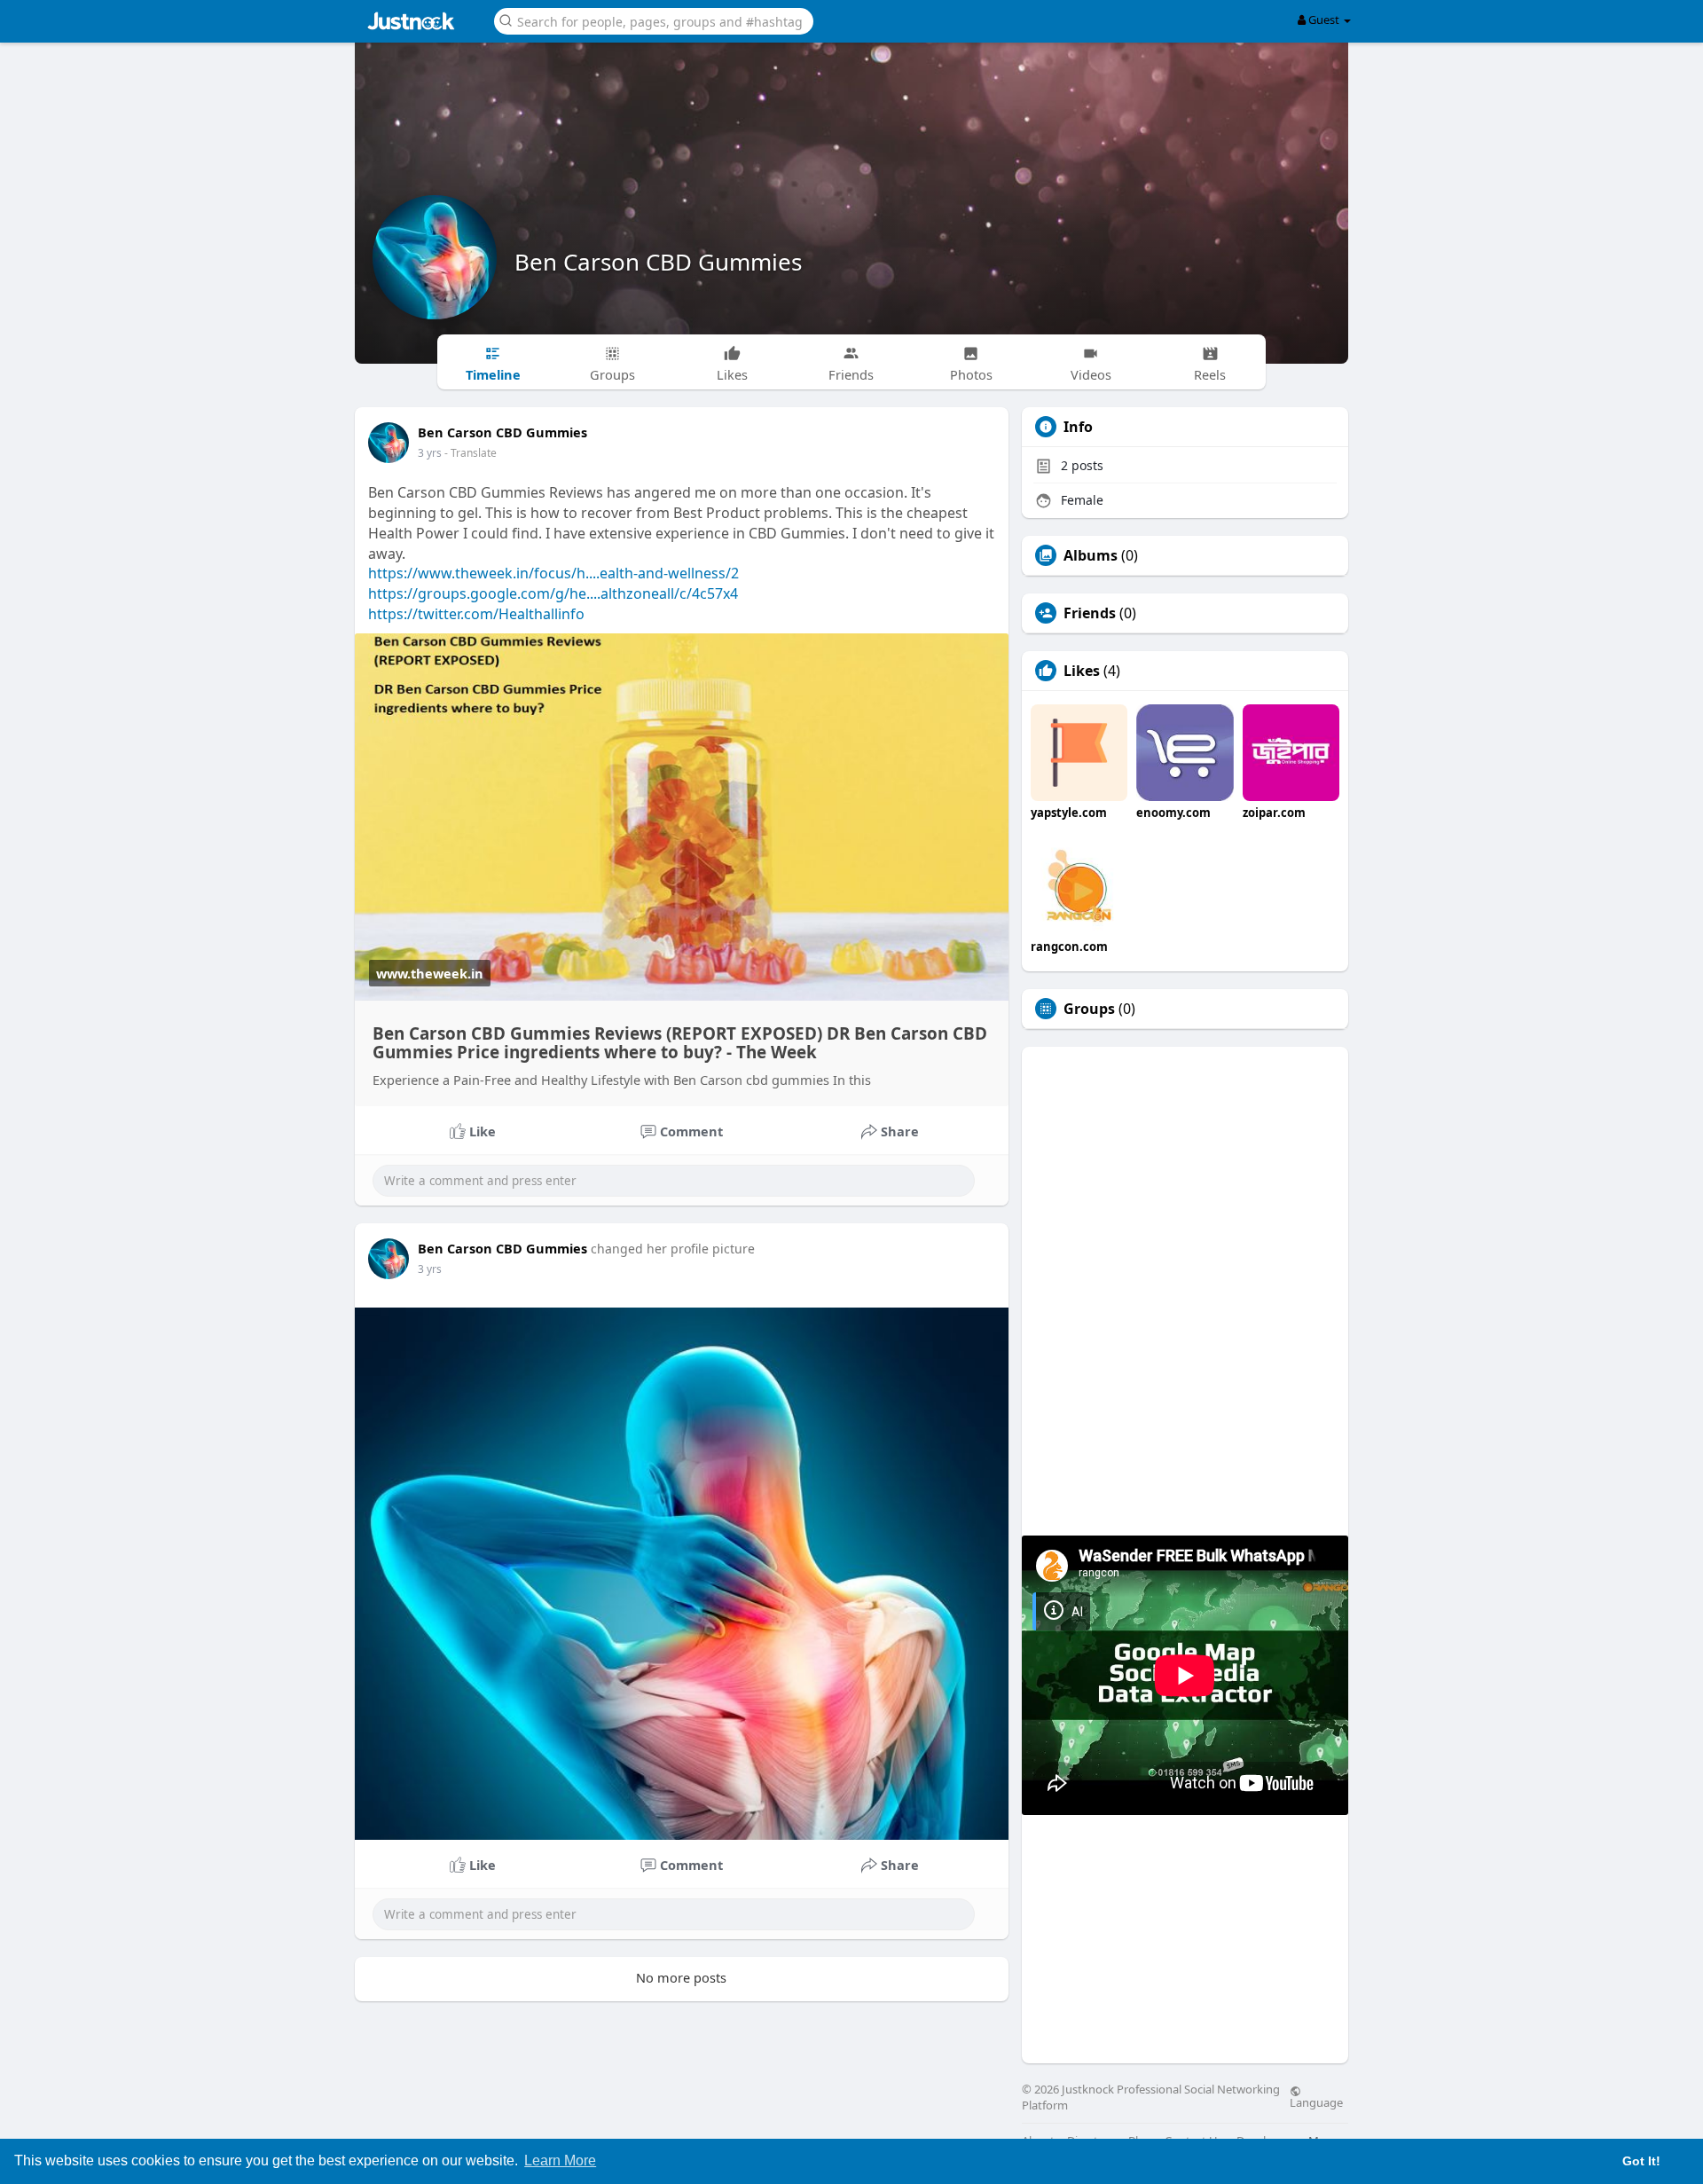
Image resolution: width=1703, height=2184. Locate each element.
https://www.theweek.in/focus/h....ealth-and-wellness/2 (553, 573)
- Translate (471, 453)
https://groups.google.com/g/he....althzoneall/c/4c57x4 (553, 593)
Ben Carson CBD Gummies (658, 262)
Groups (1089, 1009)
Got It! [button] (1641, 2161)
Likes (1082, 671)
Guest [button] (1324, 20)
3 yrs (430, 453)
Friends (1090, 613)
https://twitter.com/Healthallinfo (476, 614)
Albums (1091, 555)
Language (1316, 2102)
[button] (654, 20)
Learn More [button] (560, 2160)
